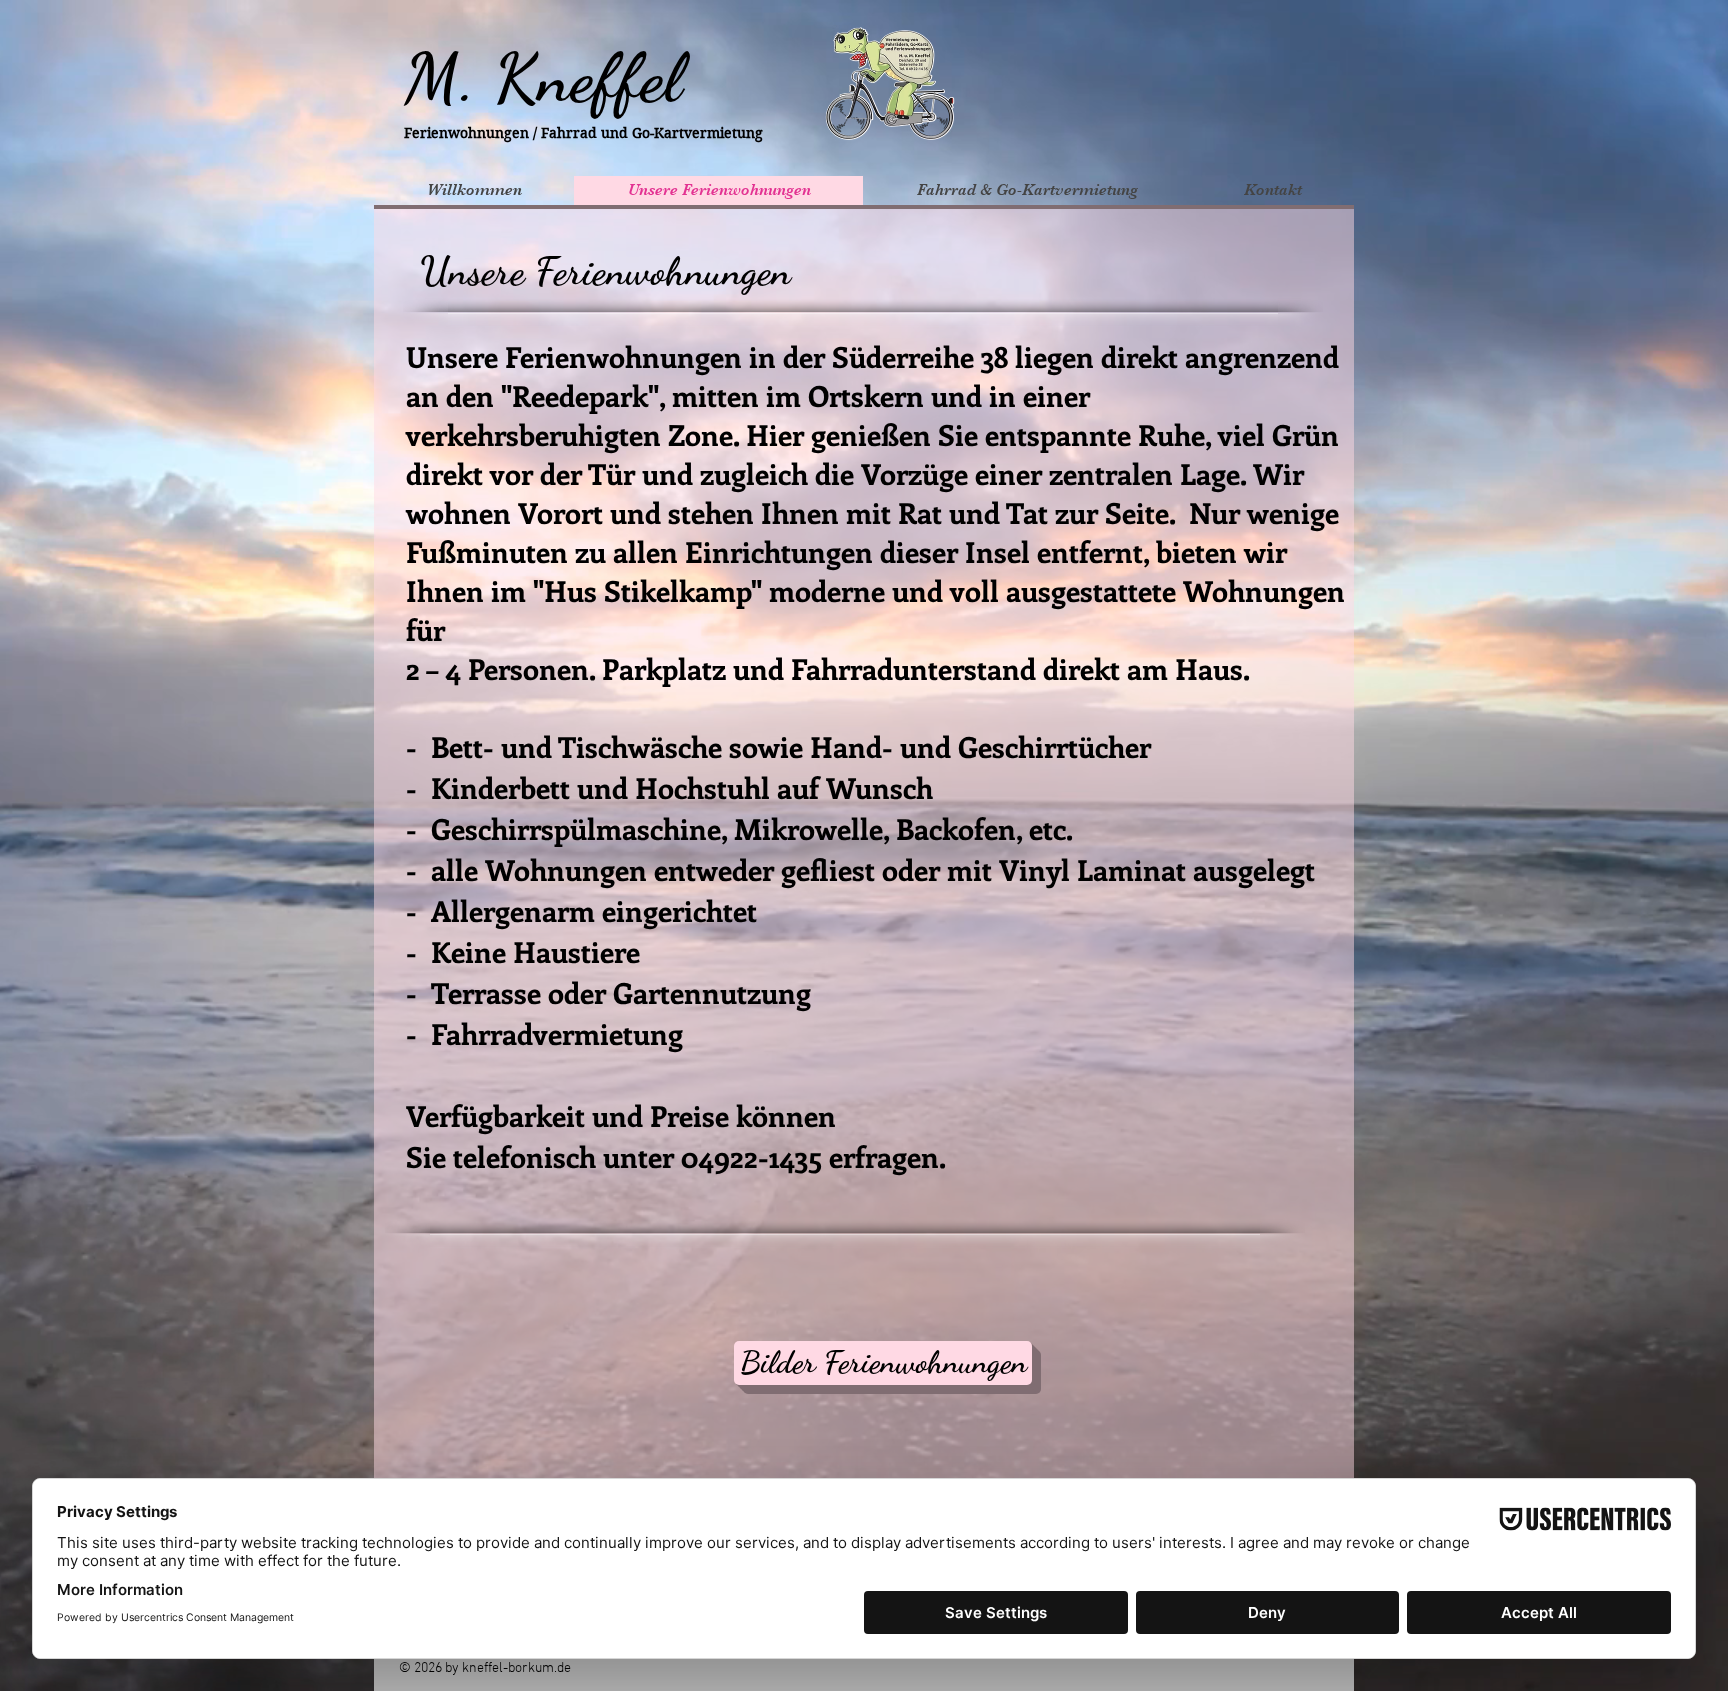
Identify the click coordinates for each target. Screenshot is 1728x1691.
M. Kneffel (543, 78)
